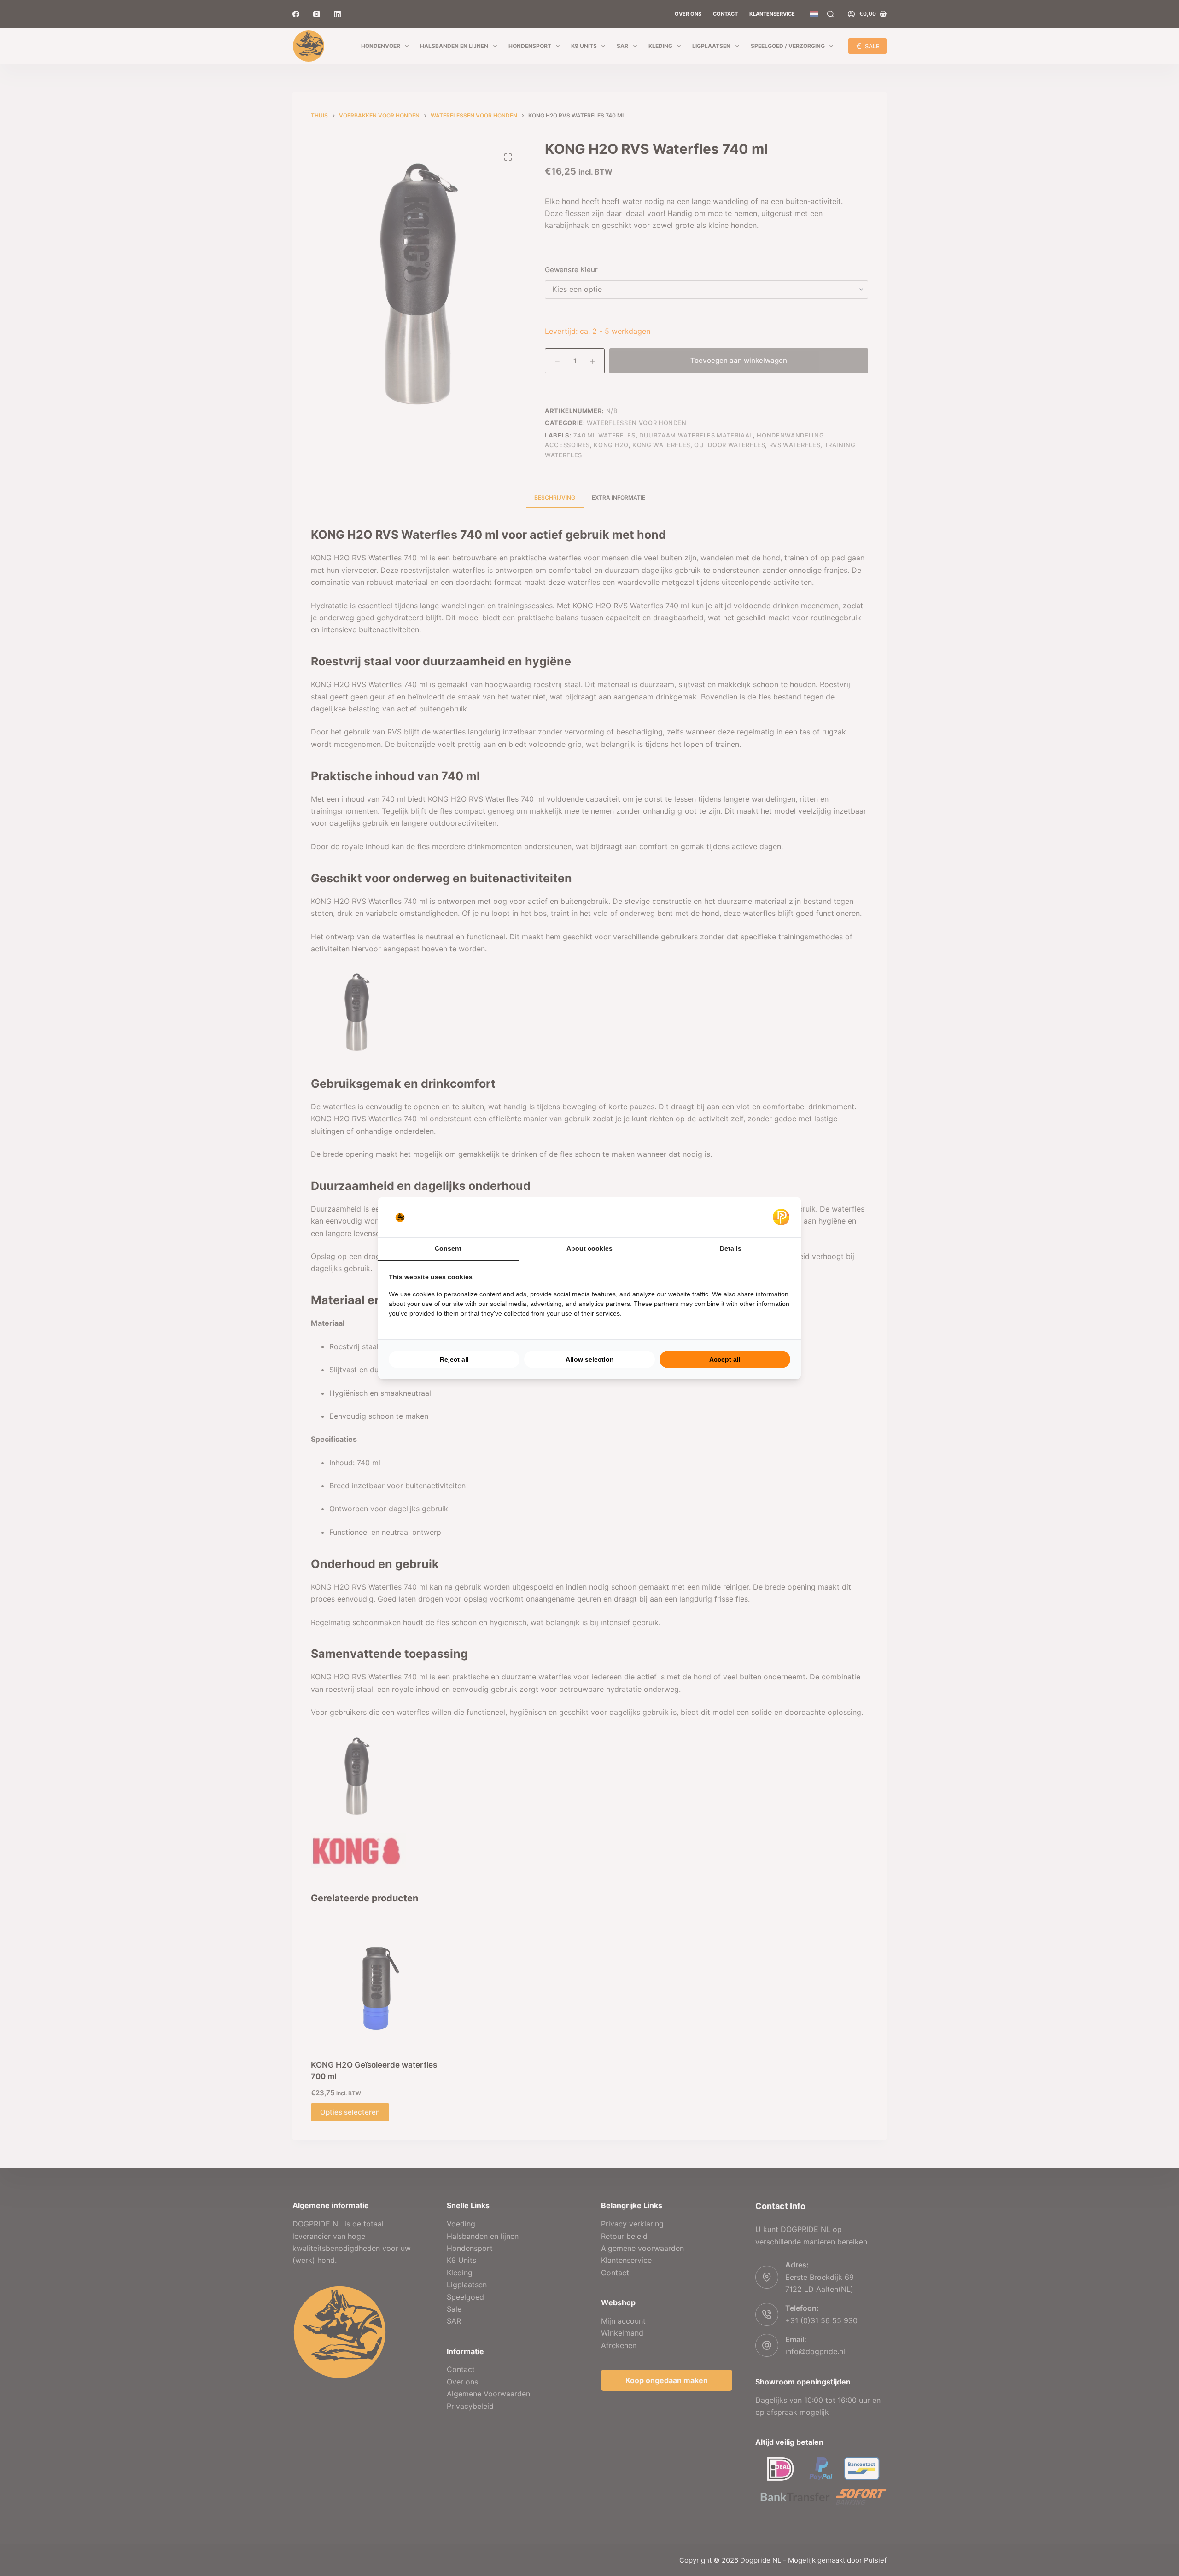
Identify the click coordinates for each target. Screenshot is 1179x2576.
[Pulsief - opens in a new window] (781, 1217)
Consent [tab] (448, 1248)
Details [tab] (731, 1248)
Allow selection (590, 1359)
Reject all (454, 1359)
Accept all (725, 1359)
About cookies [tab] (589, 1248)
